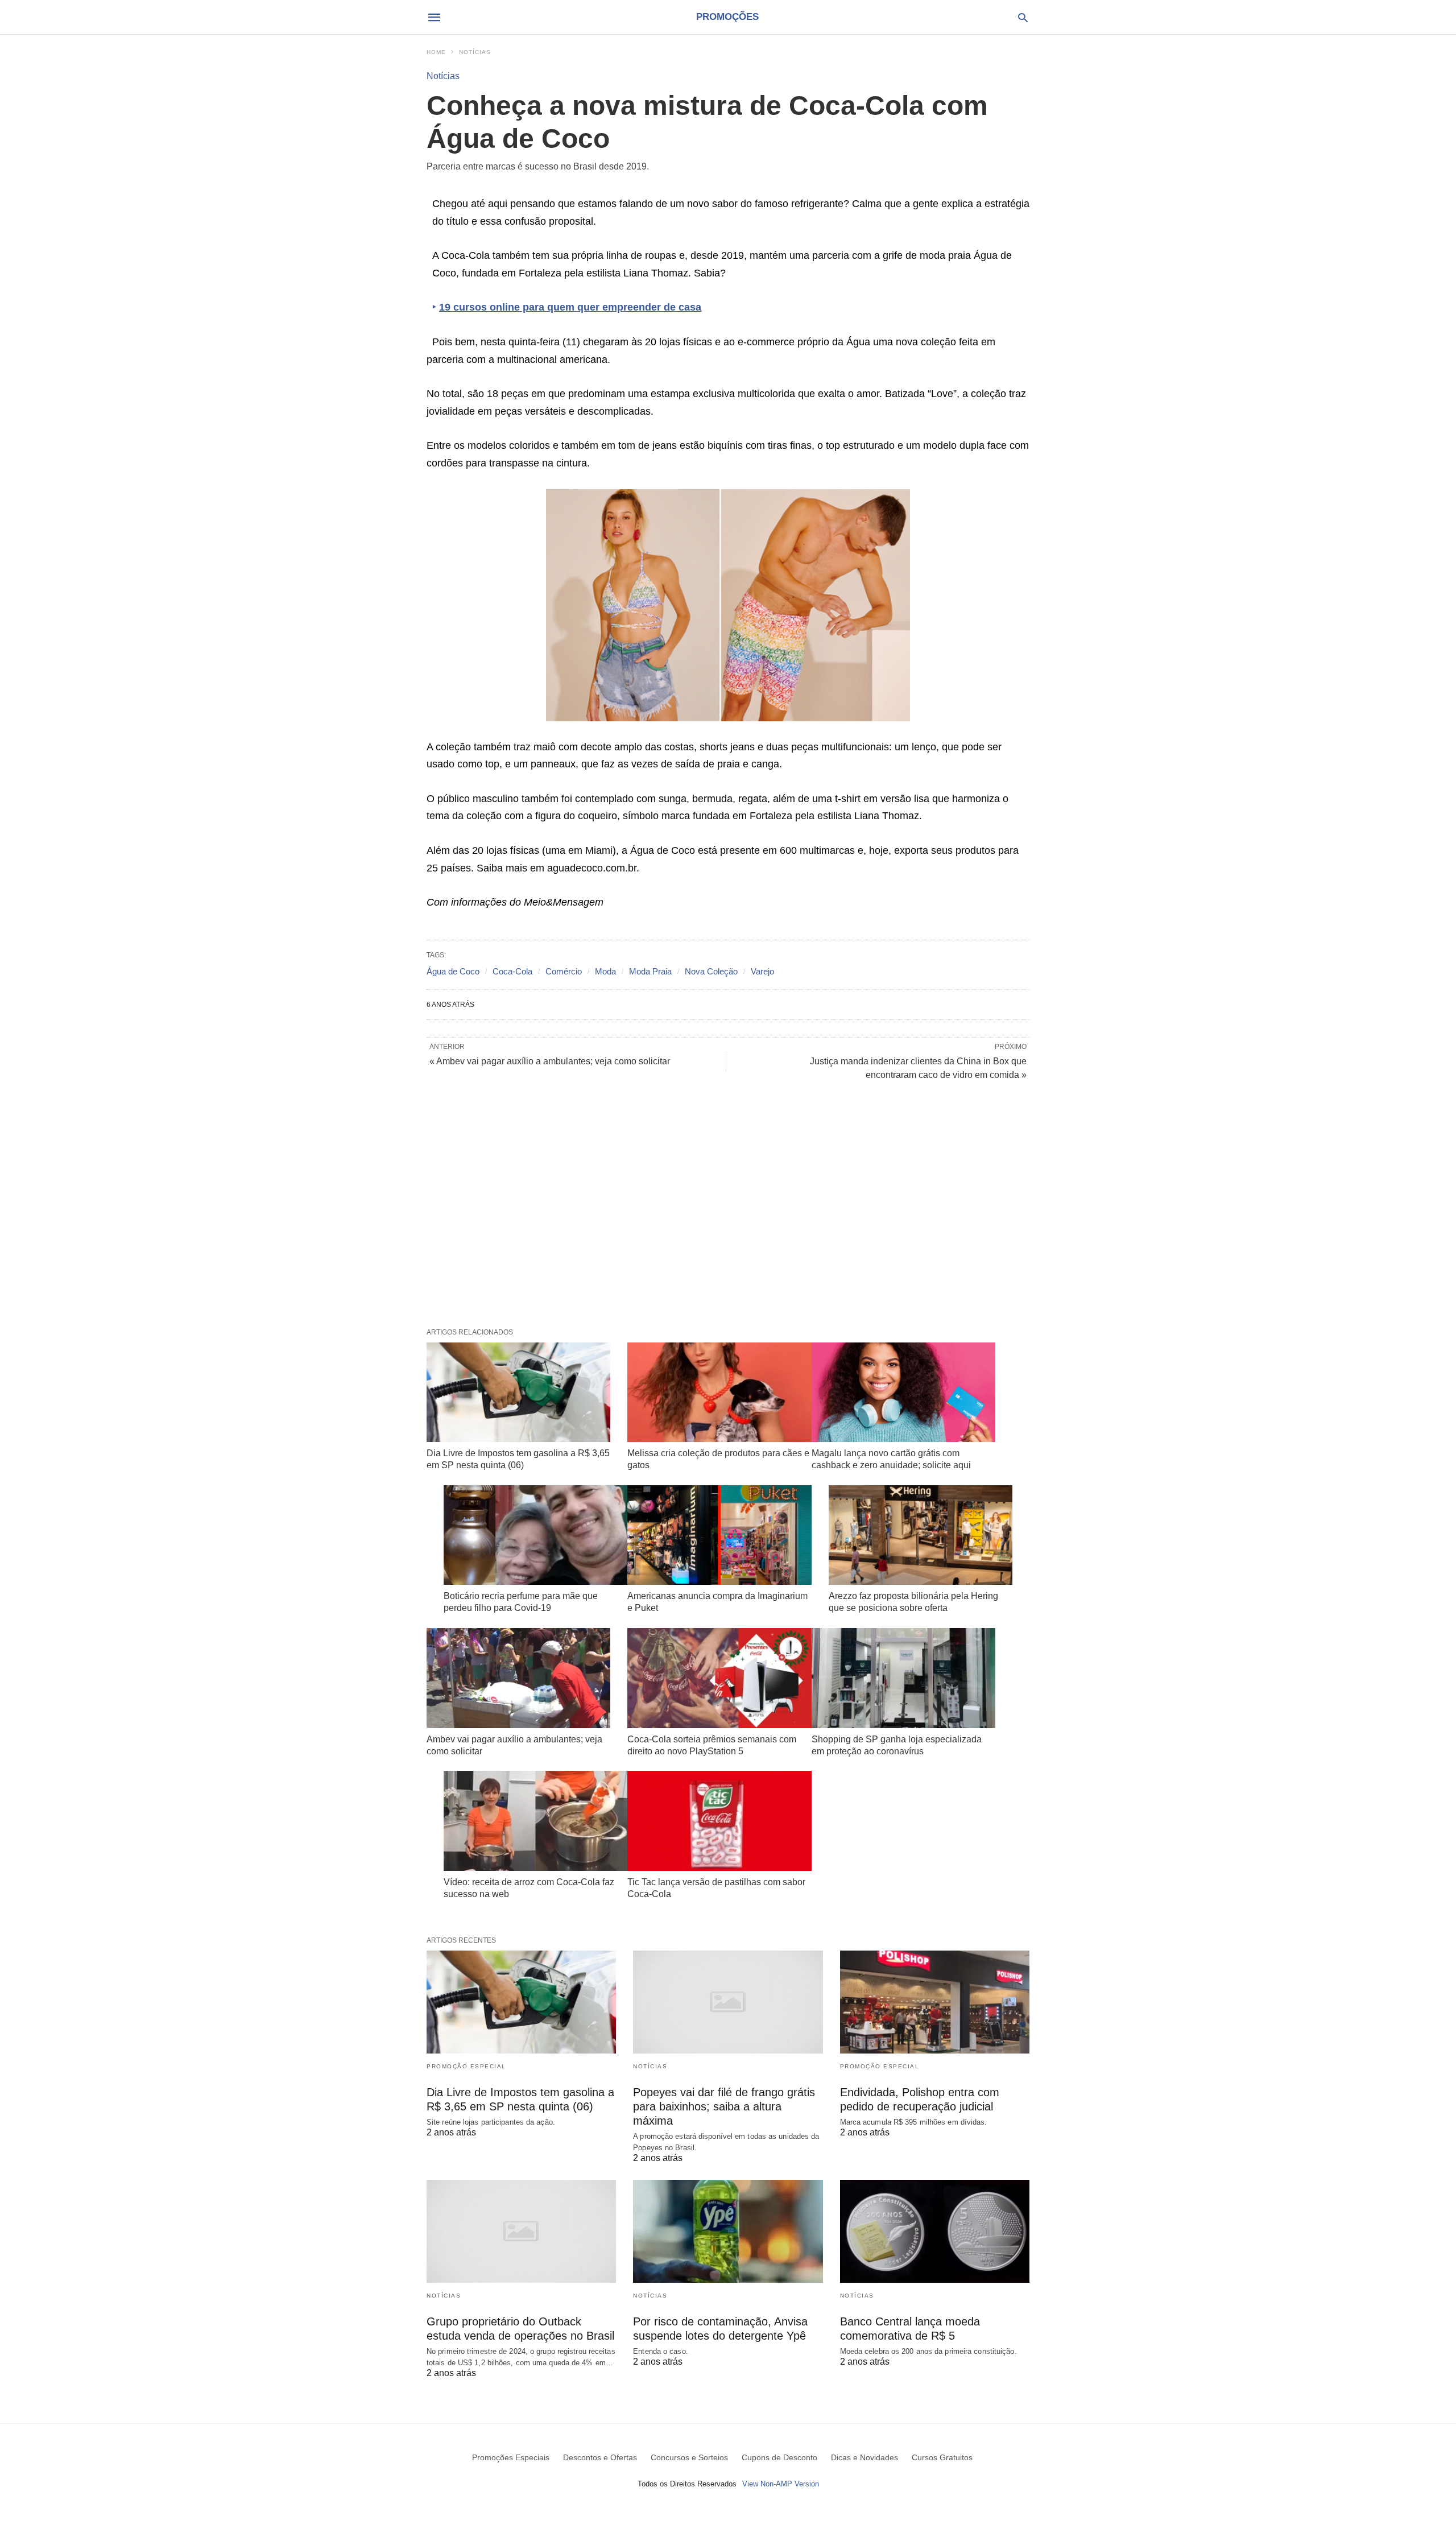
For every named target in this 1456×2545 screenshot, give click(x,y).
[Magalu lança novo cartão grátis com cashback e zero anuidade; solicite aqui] (903, 1393)
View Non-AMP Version (781, 2484)
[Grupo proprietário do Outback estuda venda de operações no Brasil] (521, 2231)
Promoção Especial (466, 2066)
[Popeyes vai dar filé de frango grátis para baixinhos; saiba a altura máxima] (728, 2002)
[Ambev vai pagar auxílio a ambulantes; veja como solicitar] (518, 1678)
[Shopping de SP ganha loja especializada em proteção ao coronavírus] (903, 1678)
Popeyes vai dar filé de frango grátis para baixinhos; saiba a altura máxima (724, 2106)
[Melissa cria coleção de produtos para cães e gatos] (719, 1393)
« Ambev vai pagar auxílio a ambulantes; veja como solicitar (550, 1061)
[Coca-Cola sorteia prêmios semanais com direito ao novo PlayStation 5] (719, 1678)
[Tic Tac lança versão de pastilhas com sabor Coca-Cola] (719, 1821)
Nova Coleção (711, 971)
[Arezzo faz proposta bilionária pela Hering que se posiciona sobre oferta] (921, 1535)
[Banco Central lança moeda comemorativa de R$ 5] (935, 2231)
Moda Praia (650, 971)
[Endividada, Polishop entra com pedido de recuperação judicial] (935, 2002)
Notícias (475, 52)
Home (436, 52)
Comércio (564, 971)
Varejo (762, 971)
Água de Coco (453, 971)
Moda (605, 971)
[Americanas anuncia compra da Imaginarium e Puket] (719, 1535)
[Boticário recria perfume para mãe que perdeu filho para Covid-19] (535, 1535)
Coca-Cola (512, 971)
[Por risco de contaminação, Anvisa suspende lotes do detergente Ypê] (728, 2231)
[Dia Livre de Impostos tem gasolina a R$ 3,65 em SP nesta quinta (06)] (518, 1393)
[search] (1023, 17)
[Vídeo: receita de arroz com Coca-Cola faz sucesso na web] (535, 1821)
